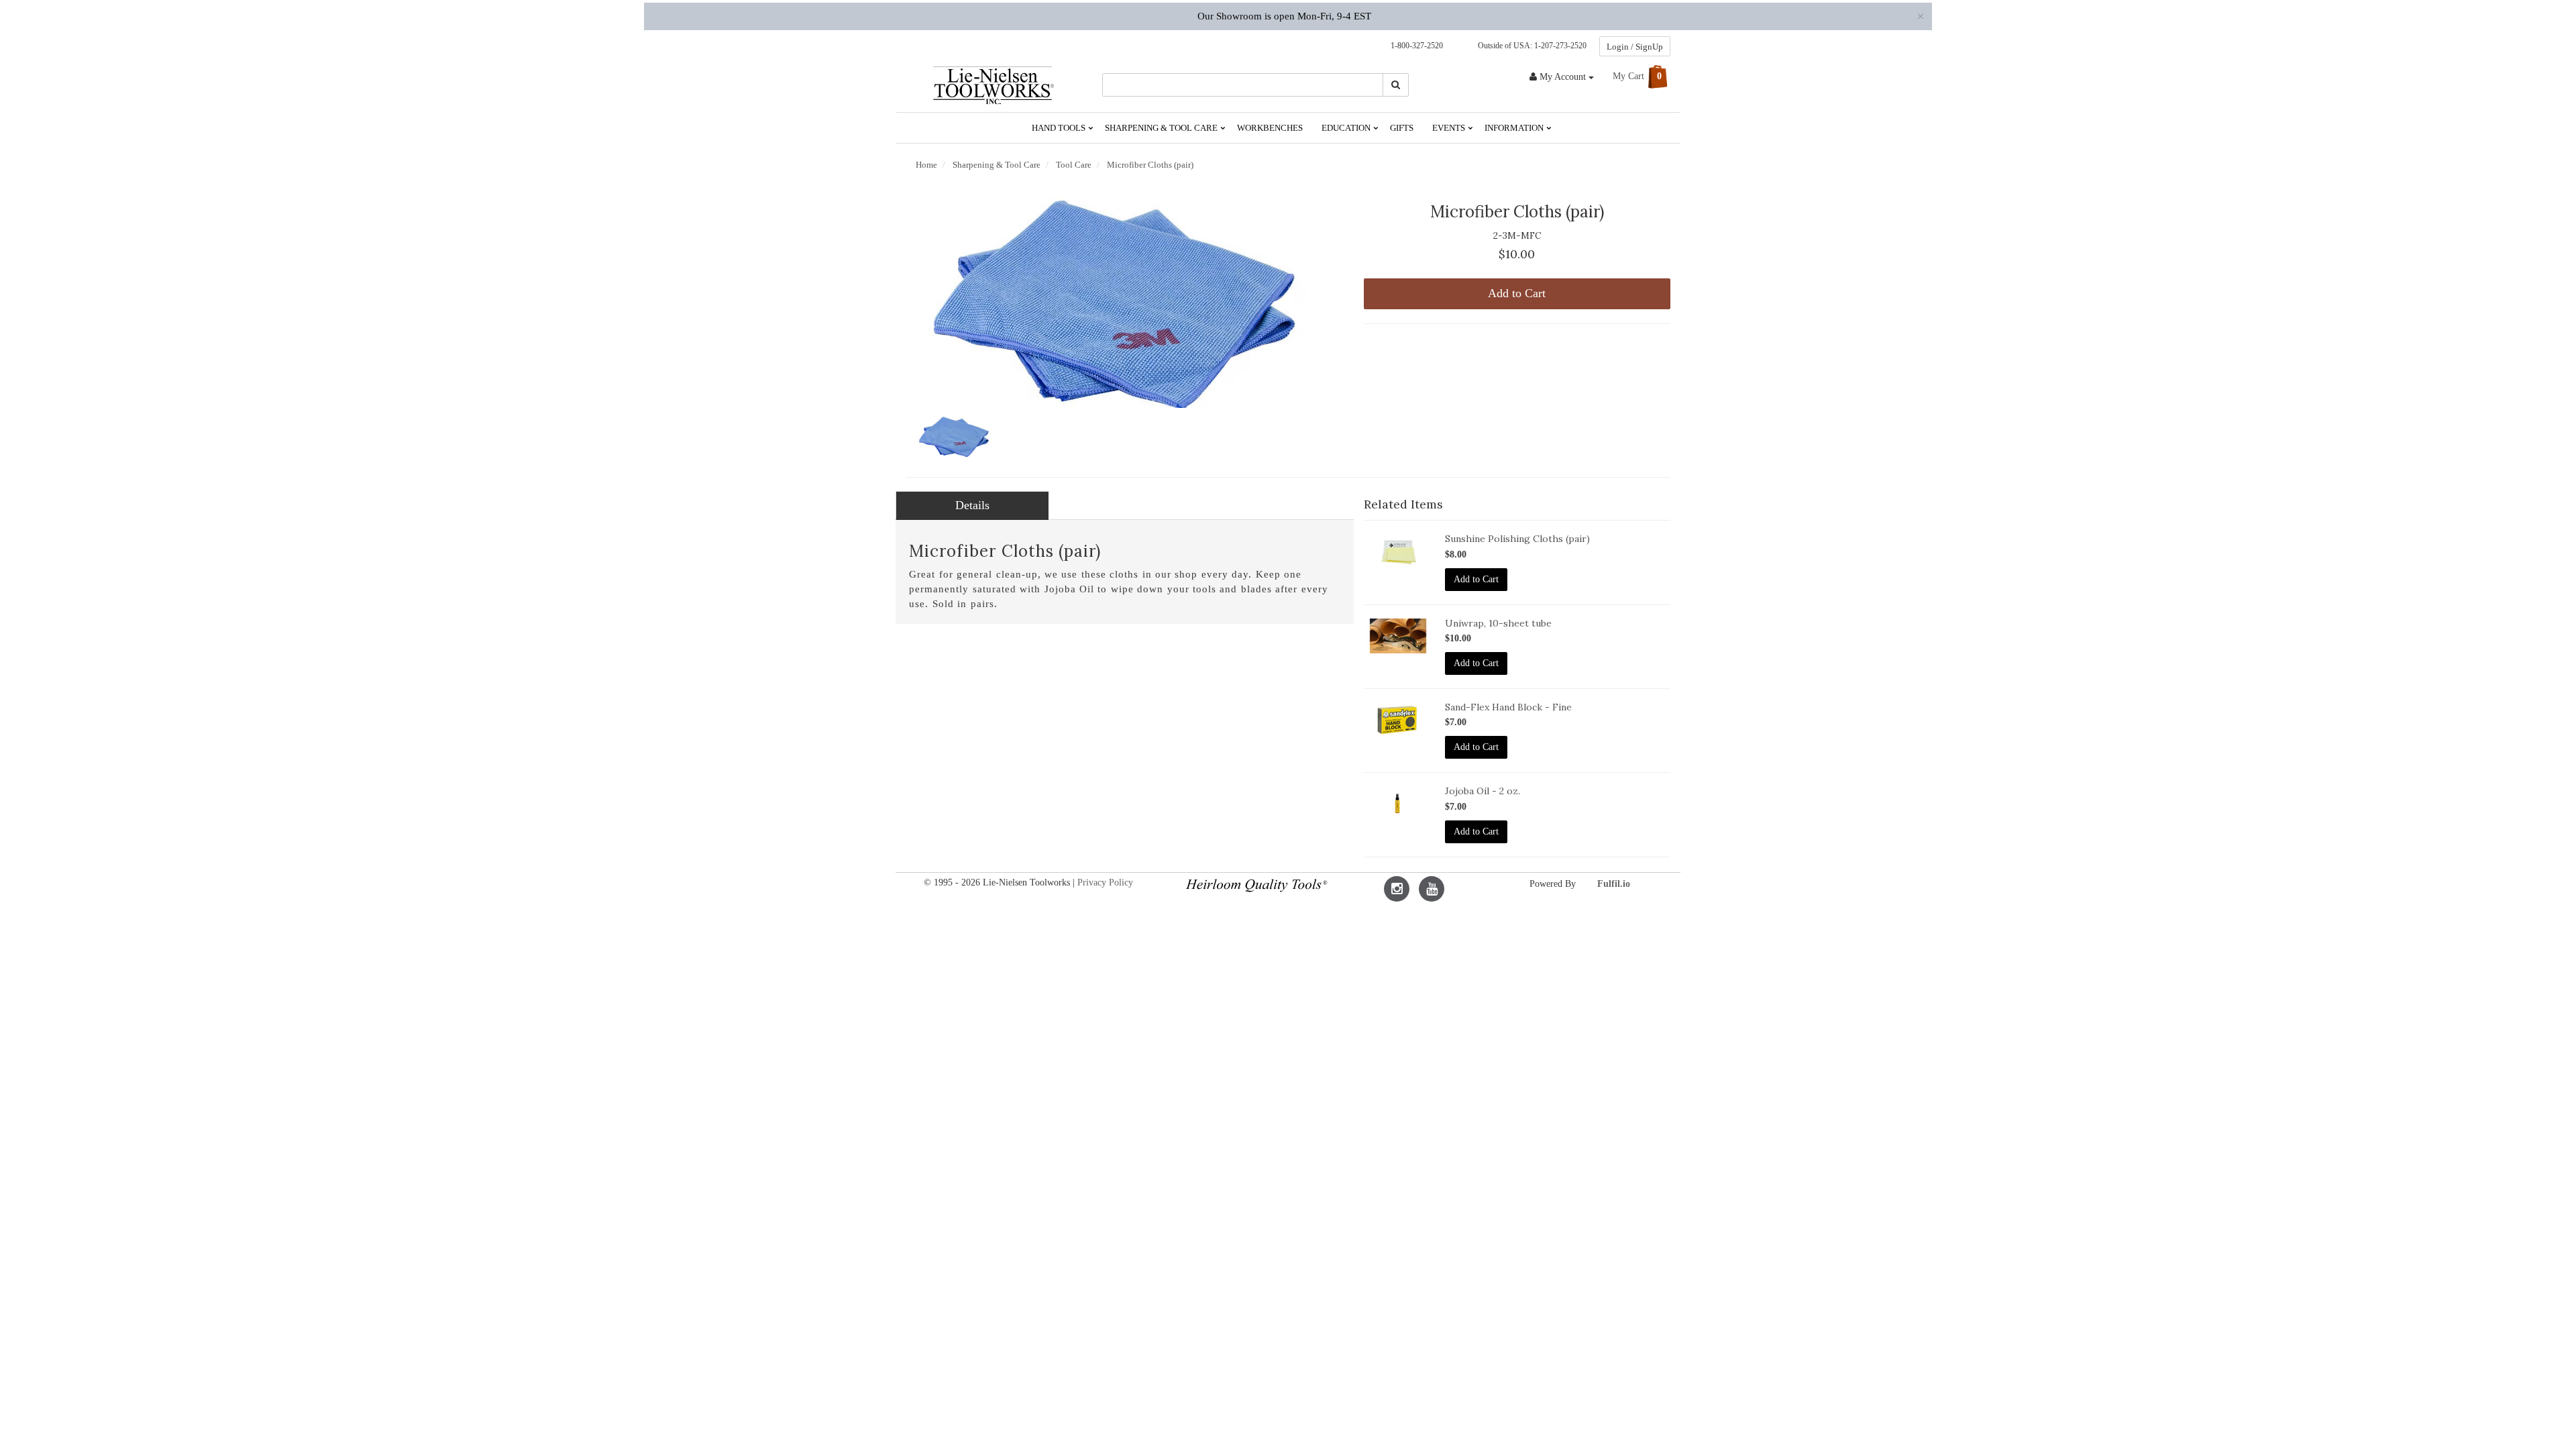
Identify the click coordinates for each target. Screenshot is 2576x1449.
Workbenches (1270, 128)
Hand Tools (1060, 128)
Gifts (1402, 128)
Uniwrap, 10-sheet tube (1498, 623)
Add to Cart (1517, 293)
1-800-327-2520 (1414, 46)
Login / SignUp (1635, 47)
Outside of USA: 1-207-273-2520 (1530, 46)
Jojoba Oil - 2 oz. (1483, 791)
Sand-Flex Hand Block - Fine (1508, 707)
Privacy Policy (1105, 882)
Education (1347, 128)
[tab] (972, 506)
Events (1450, 128)
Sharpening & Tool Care (1162, 128)
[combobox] (1243, 85)
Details (972, 505)
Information (1515, 128)
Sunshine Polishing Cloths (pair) (1517, 539)
